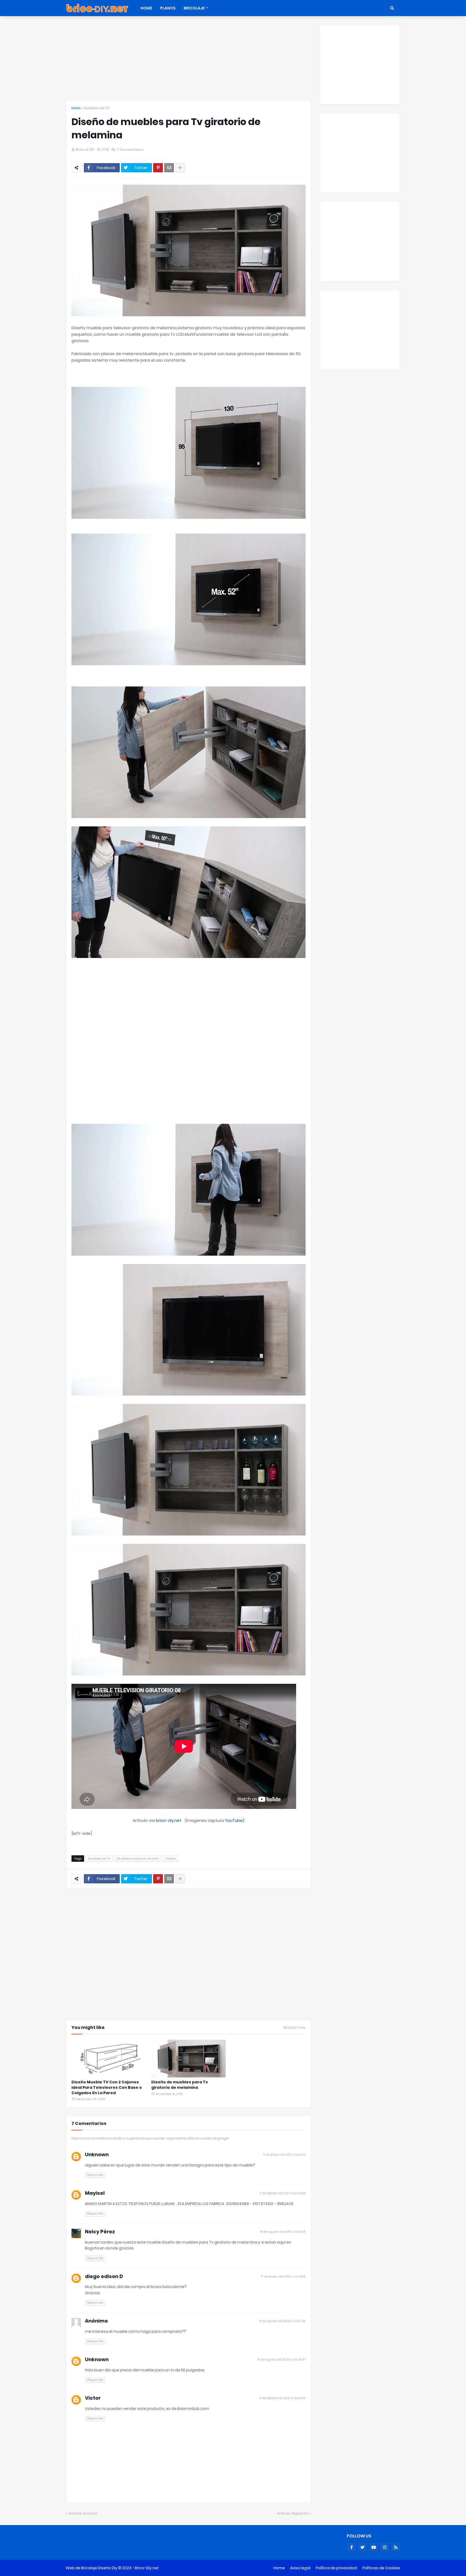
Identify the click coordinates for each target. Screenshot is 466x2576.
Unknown (97, 2154)
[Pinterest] (158, 168)
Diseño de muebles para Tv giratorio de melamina (180, 2085)
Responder (95, 2175)
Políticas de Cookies (381, 2568)
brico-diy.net (169, 1820)
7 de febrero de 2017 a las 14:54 (282, 2193)
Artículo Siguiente (293, 2513)
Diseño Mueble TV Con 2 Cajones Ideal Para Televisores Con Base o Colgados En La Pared (107, 2087)
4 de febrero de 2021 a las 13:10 (282, 2398)
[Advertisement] (189, 62)
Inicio (76, 108)
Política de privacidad (336, 2568)
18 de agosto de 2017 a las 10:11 (283, 2232)
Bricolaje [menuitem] (194, 8)
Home (279, 2568)
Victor (93, 2398)
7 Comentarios (130, 150)
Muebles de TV (97, 108)
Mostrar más (294, 2028)
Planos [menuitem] (168, 8)
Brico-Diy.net (147, 2568)
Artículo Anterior (83, 2513)
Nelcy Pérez (100, 2232)
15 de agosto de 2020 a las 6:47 (282, 2359)
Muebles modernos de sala (138, 1859)
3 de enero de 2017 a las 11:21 (284, 2155)
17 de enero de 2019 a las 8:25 (283, 2276)
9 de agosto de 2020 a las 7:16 (282, 2321)
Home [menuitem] (146, 8)
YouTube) (235, 1820)
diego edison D (104, 2276)
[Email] (169, 168)
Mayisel (95, 2193)
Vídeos (170, 1859)
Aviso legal (300, 2568)
